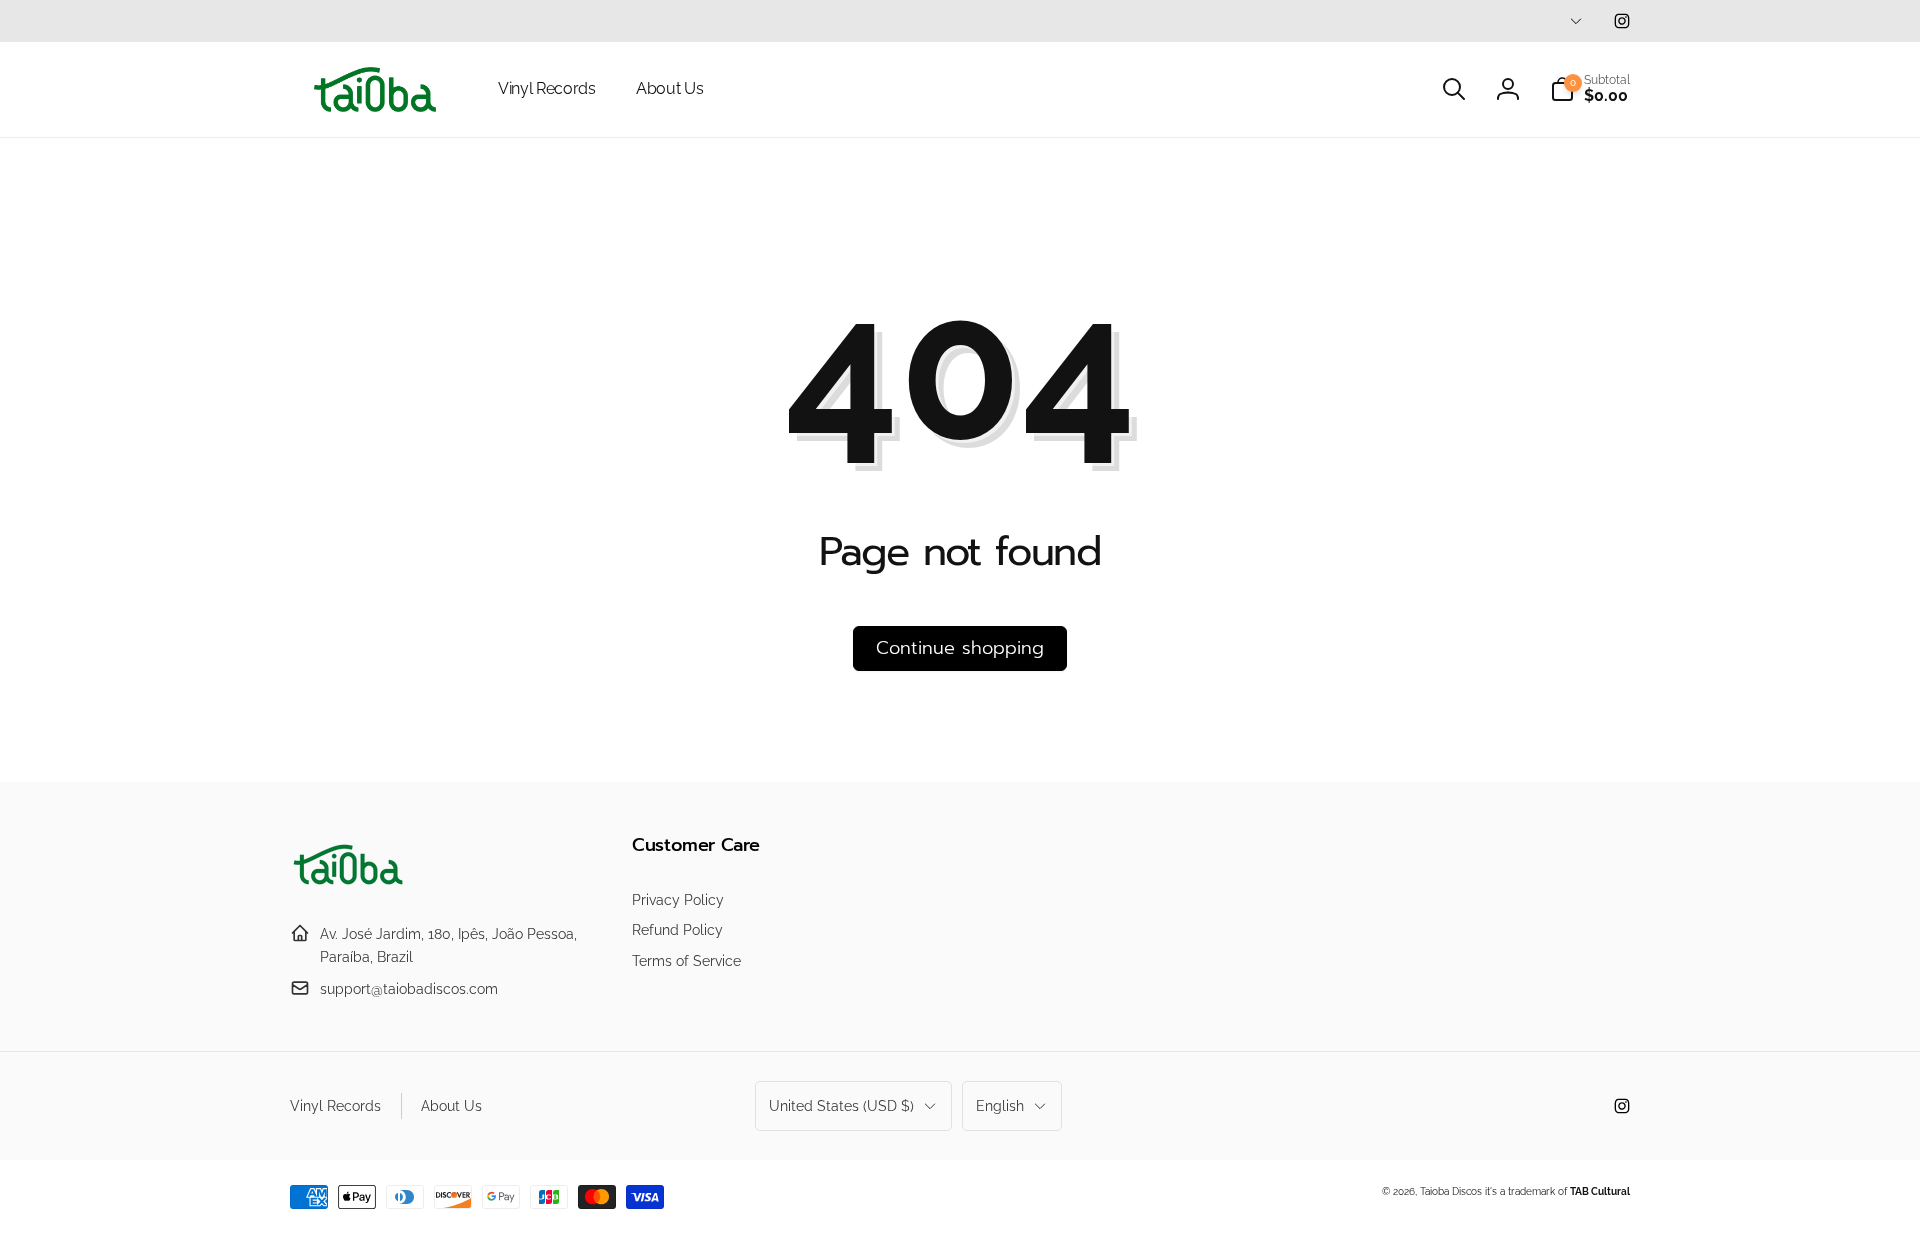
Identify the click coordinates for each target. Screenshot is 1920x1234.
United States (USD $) (841, 1106)
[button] (1454, 89)
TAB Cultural (1600, 1191)
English (1000, 1106)
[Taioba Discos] (350, 885)
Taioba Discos (1451, 1191)
